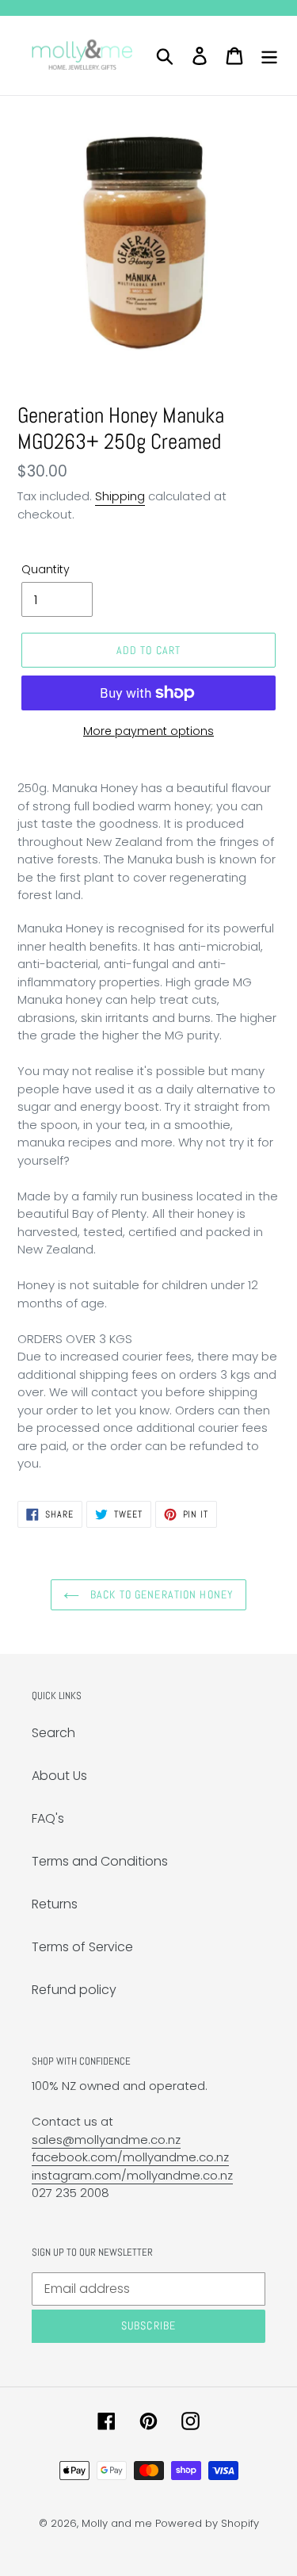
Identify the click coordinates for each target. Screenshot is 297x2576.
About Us (59, 1776)
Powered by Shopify (207, 2523)
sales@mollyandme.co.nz (106, 2140)
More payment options (148, 731)
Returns (55, 1904)
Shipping (120, 496)
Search (53, 1733)
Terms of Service (82, 1947)
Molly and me (117, 2523)
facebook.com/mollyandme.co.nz (130, 2157)
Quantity (46, 569)
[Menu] (269, 56)
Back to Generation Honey (160, 1594)
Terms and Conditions (100, 1861)
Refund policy (74, 1990)
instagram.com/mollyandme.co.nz (132, 2175)
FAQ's (48, 1818)
